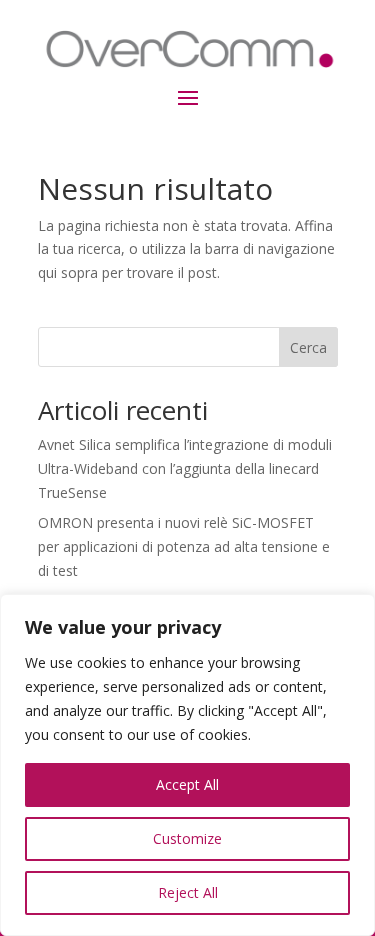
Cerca (308, 347)
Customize (187, 838)
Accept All (187, 784)
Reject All (188, 892)
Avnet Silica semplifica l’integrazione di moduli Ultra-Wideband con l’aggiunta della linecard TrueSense (185, 468)
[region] (187, 765)
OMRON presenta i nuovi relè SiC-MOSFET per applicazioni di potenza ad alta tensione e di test (184, 546)
